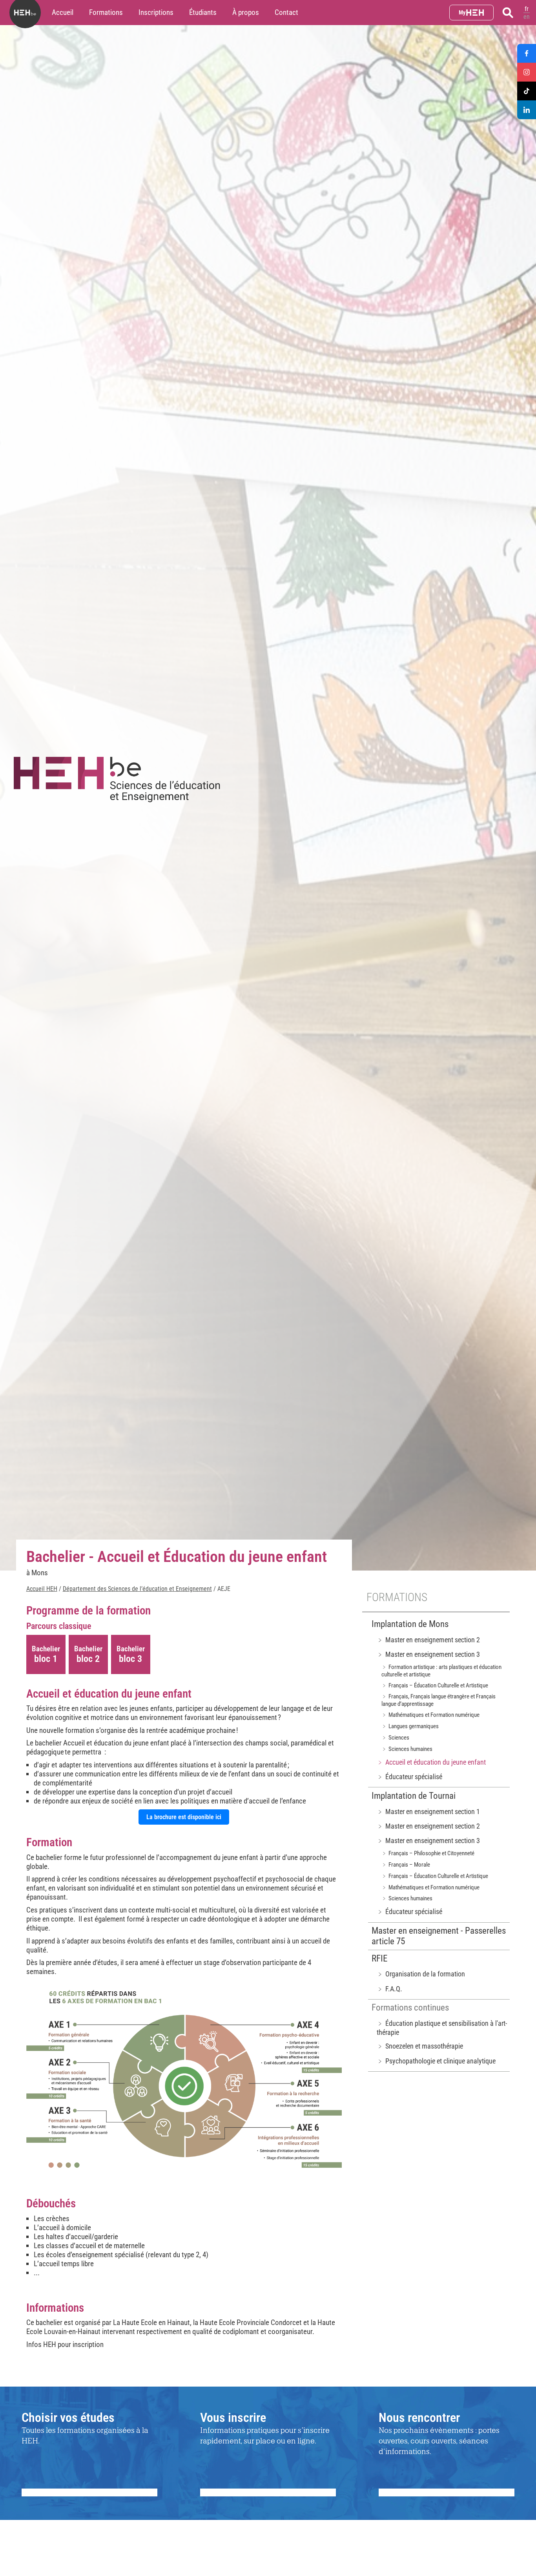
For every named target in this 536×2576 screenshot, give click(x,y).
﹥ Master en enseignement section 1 (428, 1812)
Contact (286, 12)
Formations (106, 12)
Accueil (63, 12)
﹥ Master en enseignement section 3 (428, 1654)
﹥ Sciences (395, 1738)
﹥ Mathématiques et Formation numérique (430, 1715)
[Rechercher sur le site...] (508, 13)
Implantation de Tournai (414, 1796)
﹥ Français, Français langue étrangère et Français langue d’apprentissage (438, 1700)
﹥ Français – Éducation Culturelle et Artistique (435, 1685)
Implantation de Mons (410, 1624)
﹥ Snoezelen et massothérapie (420, 2046)
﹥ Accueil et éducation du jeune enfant (431, 1762)
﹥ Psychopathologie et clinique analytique (436, 2061)
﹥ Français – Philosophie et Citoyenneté (428, 1853)
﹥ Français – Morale (406, 1865)
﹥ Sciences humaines (407, 1749)
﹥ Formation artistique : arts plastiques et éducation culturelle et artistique (441, 1671)
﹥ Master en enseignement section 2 (428, 1640)
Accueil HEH (42, 1589)
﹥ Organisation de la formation (421, 1974)
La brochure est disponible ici (184, 1817)
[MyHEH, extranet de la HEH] (471, 13)
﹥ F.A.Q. (389, 1989)
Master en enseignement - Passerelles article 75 (439, 1936)
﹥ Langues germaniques (410, 1726)
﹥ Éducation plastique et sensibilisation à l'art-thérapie (442, 2028)
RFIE (379, 1959)
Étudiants (203, 12)
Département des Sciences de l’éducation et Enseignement (137, 1589)
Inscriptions (156, 12)
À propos (246, 12)
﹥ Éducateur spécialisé (409, 1777)
